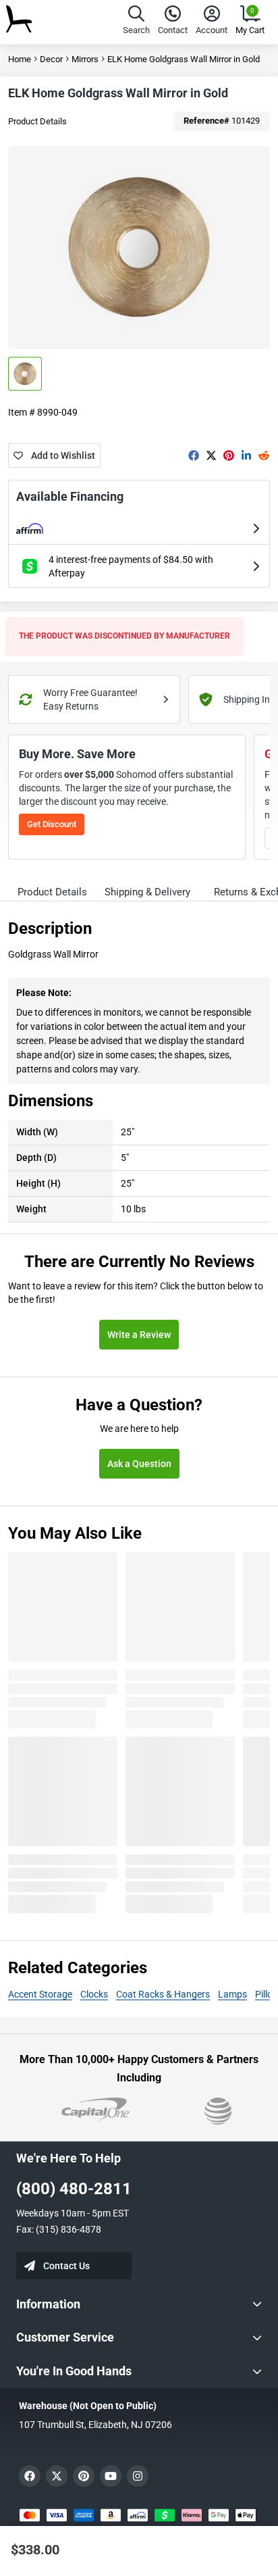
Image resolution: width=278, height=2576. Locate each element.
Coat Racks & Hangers (163, 1994)
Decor (51, 59)
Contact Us (66, 2266)
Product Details (37, 121)
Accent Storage (40, 1994)
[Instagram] (138, 2476)
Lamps (232, 1994)
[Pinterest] (229, 455)
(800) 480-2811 (74, 2189)
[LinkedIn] (246, 455)
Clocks (94, 1994)
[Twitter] (211, 455)
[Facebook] (194, 455)
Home (20, 59)
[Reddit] (264, 455)
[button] (136, 22)
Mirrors (85, 59)
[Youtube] (111, 2476)
